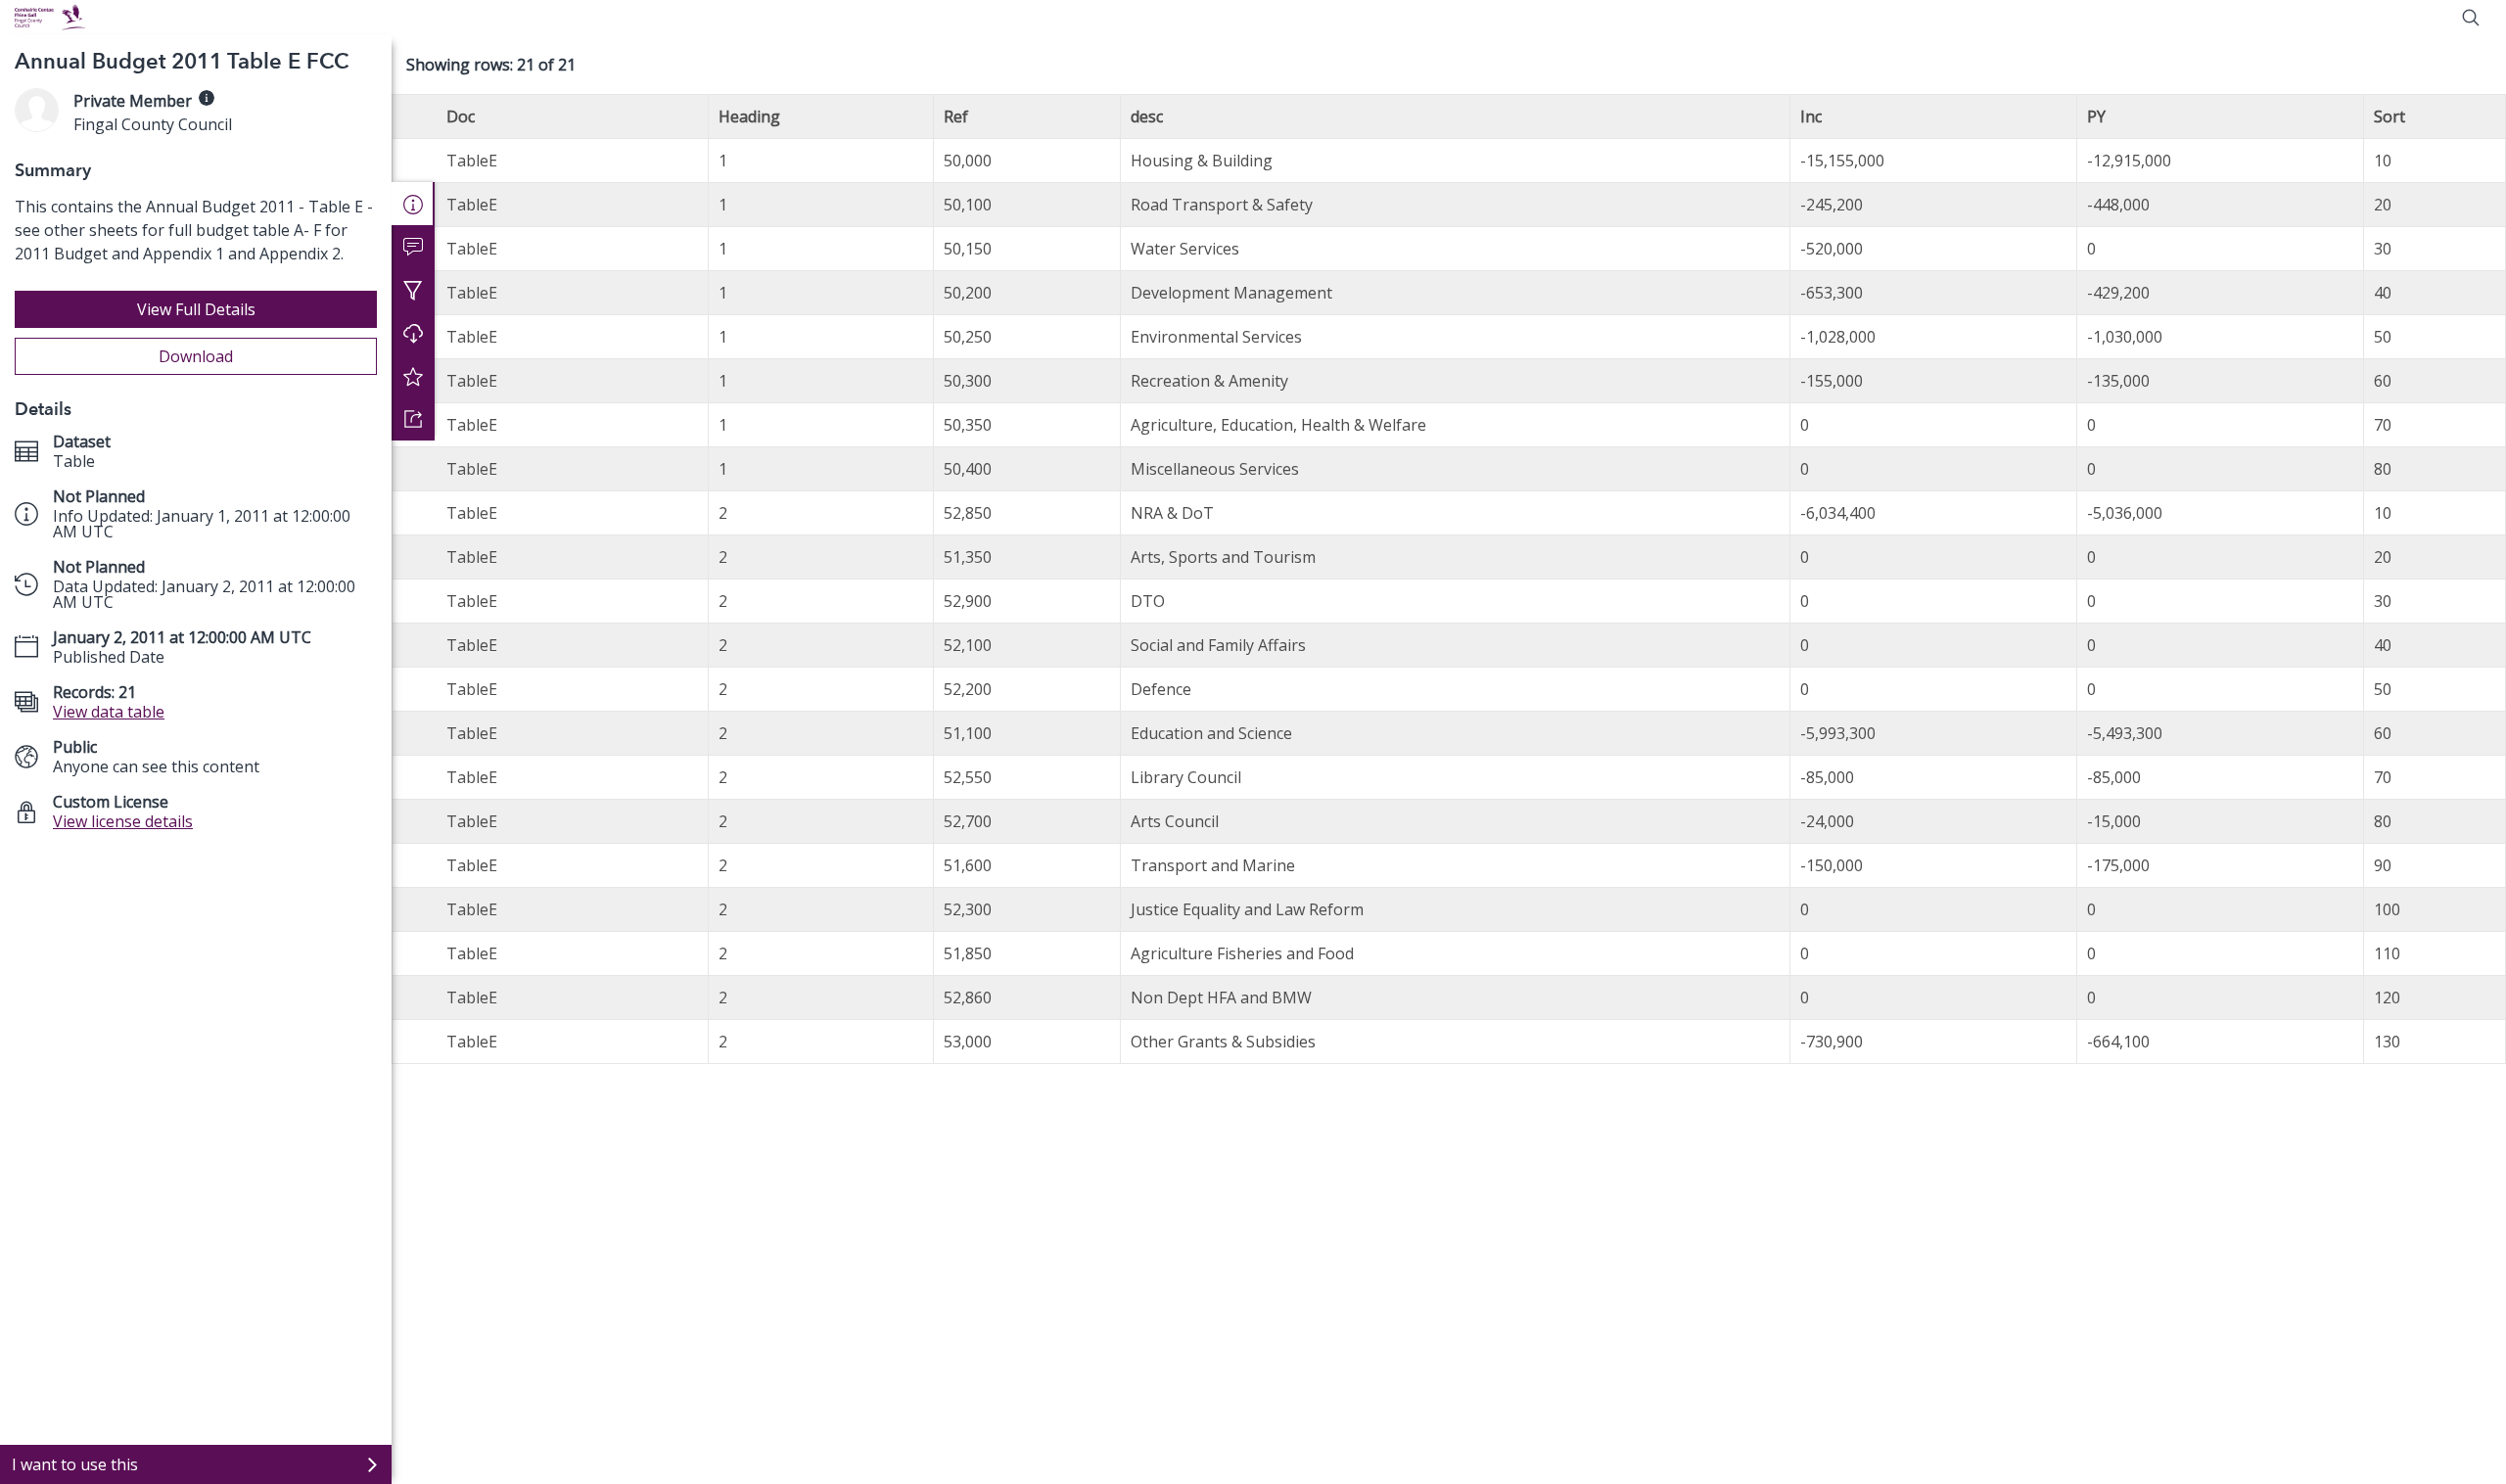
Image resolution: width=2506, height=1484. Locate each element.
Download (196, 356)
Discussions (413, 247)
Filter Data (413, 290)
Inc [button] (1811, 116)
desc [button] (1147, 116)
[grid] (1449, 579)
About (413, 204)
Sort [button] (2390, 116)
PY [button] (2096, 116)
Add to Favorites (413, 376)
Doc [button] (461, 116)
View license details (123, 821)
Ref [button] (956, 116)
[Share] (413, 419)
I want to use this (75, 1464)
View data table (109, 712)
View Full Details (196, 309)
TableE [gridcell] (472, 161)
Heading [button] (749, 116)
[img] (207, 98)
